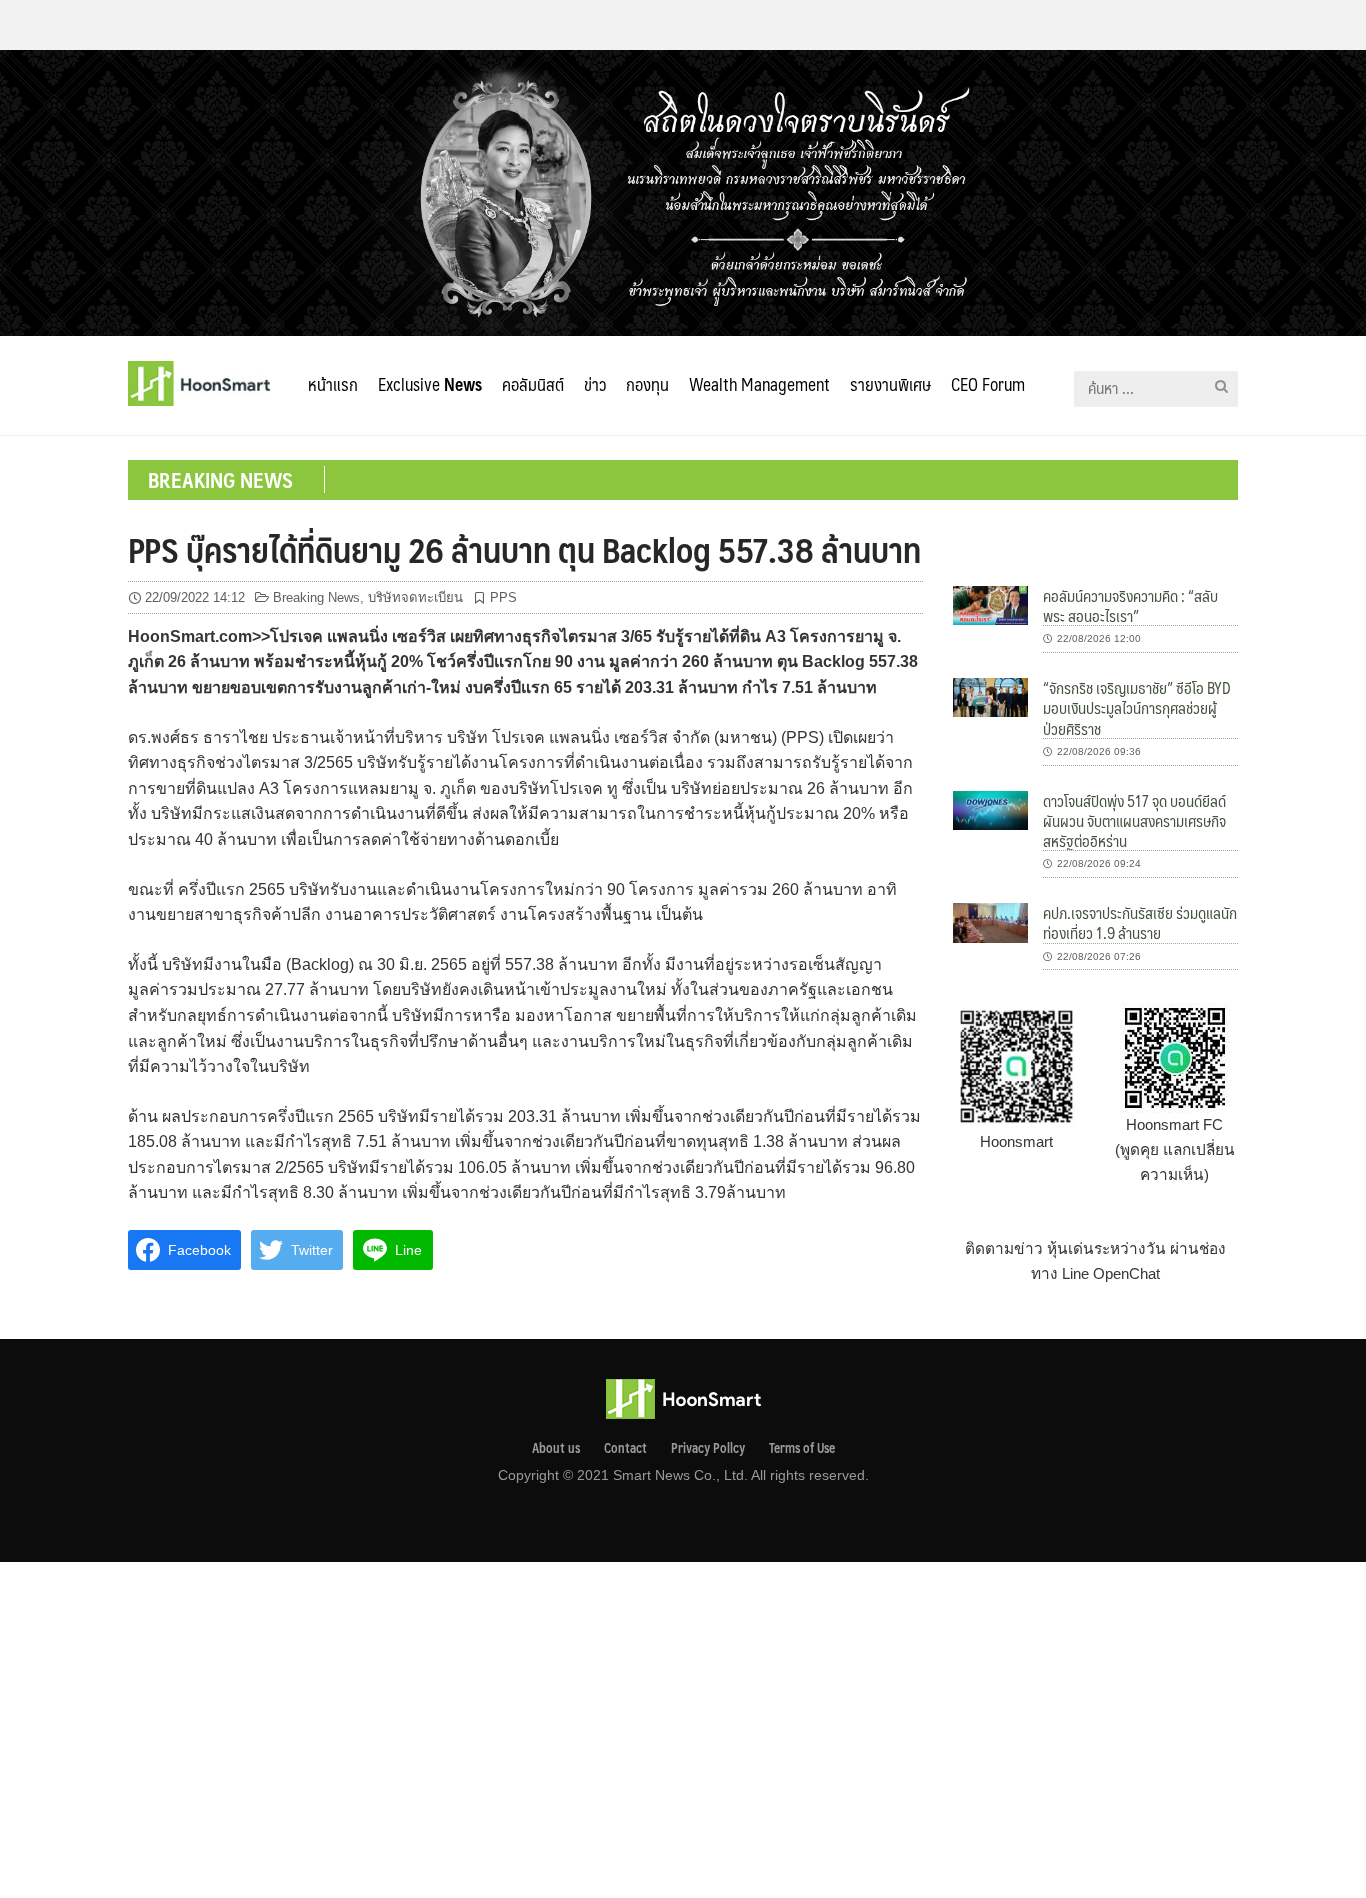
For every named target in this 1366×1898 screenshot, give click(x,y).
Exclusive (430, 384)
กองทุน (647, 384)
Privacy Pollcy (708, 1448)
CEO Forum (988, 384)
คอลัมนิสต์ (533, 384)
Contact (625, 1448)
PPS (503, 597)
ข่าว (595, 384)
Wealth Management (759, 384)
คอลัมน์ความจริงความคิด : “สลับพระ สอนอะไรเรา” (1130, 605)
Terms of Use (802, 1448)
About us (556, 1448)
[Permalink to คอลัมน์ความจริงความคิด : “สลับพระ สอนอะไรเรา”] (990, 604)
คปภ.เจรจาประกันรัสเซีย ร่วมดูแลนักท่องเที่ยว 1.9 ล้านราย (1140, 922)
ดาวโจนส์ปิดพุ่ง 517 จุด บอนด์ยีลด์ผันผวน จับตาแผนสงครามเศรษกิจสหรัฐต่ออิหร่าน (1134, 821)
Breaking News (316, 597)
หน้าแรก (333, 384)
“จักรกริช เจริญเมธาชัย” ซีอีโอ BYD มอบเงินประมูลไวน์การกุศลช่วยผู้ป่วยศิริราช (1137, 708)
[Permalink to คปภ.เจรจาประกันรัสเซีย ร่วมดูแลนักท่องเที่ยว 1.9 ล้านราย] (990, 921)
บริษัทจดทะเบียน (415, 597)
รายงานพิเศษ (890, 384)
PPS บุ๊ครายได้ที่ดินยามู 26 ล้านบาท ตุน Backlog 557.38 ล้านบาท (524, 549)
